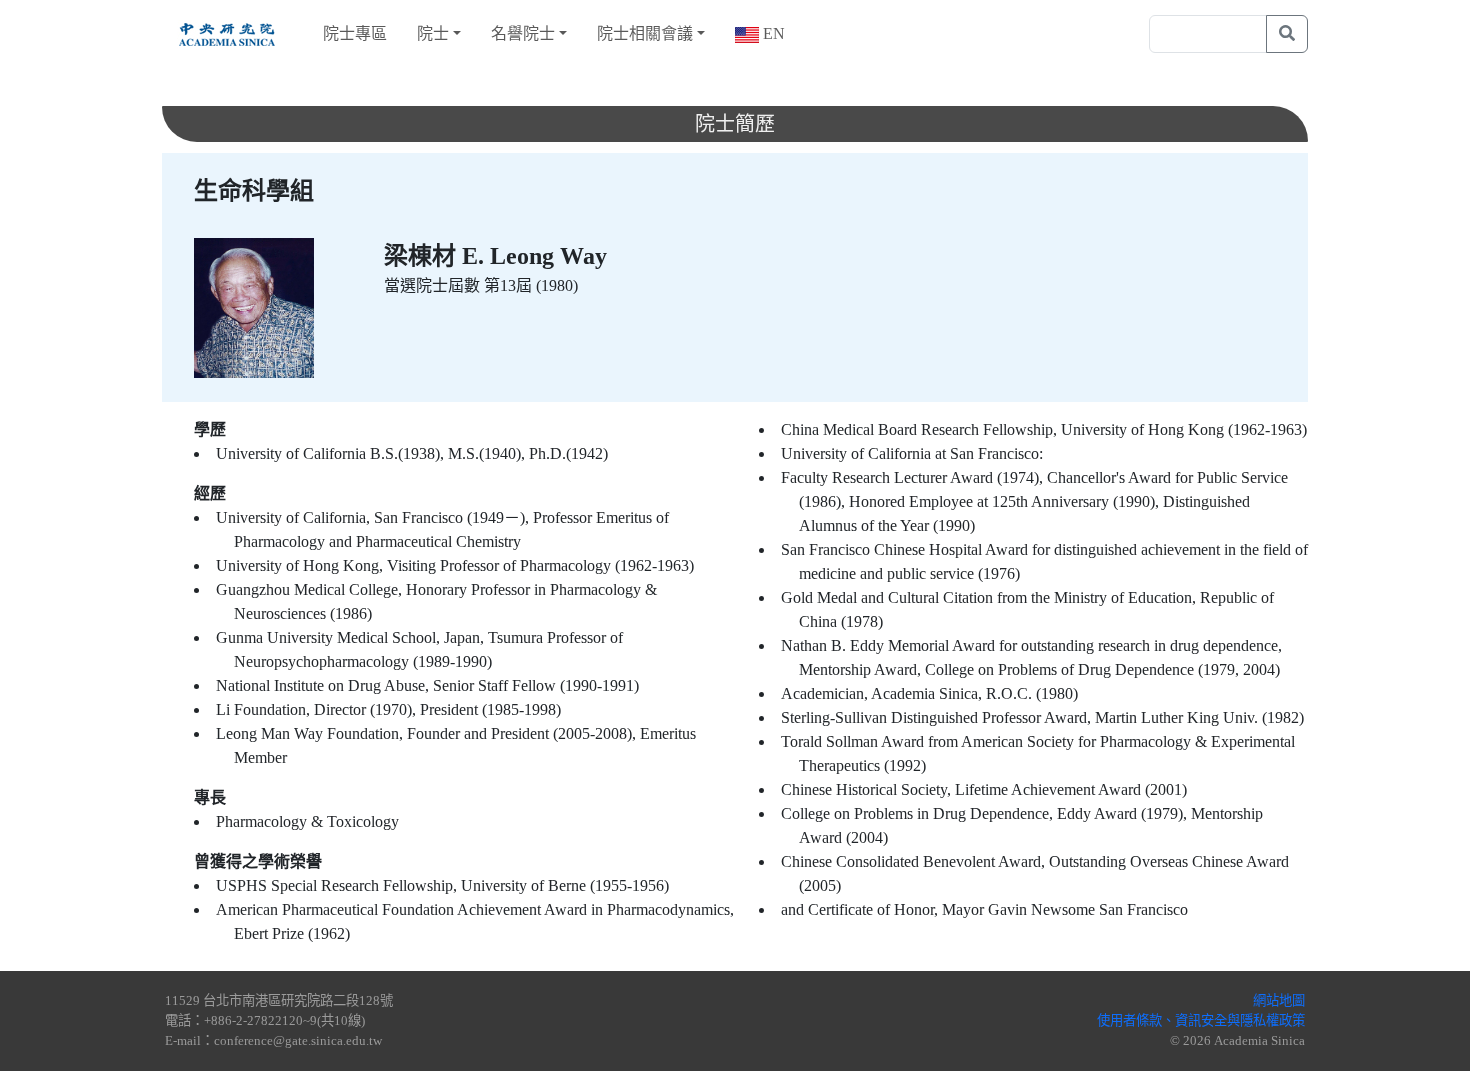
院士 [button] (433, 33)
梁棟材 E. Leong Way (495, 256)
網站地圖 (1279, 1000)
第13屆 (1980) (531, 285)
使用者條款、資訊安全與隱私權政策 (1201, 1020)
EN (772, 33)
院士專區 (355, 33)
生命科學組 (254, 191)
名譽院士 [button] (523, 33)
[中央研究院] (227, 34)
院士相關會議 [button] (645, 33)
